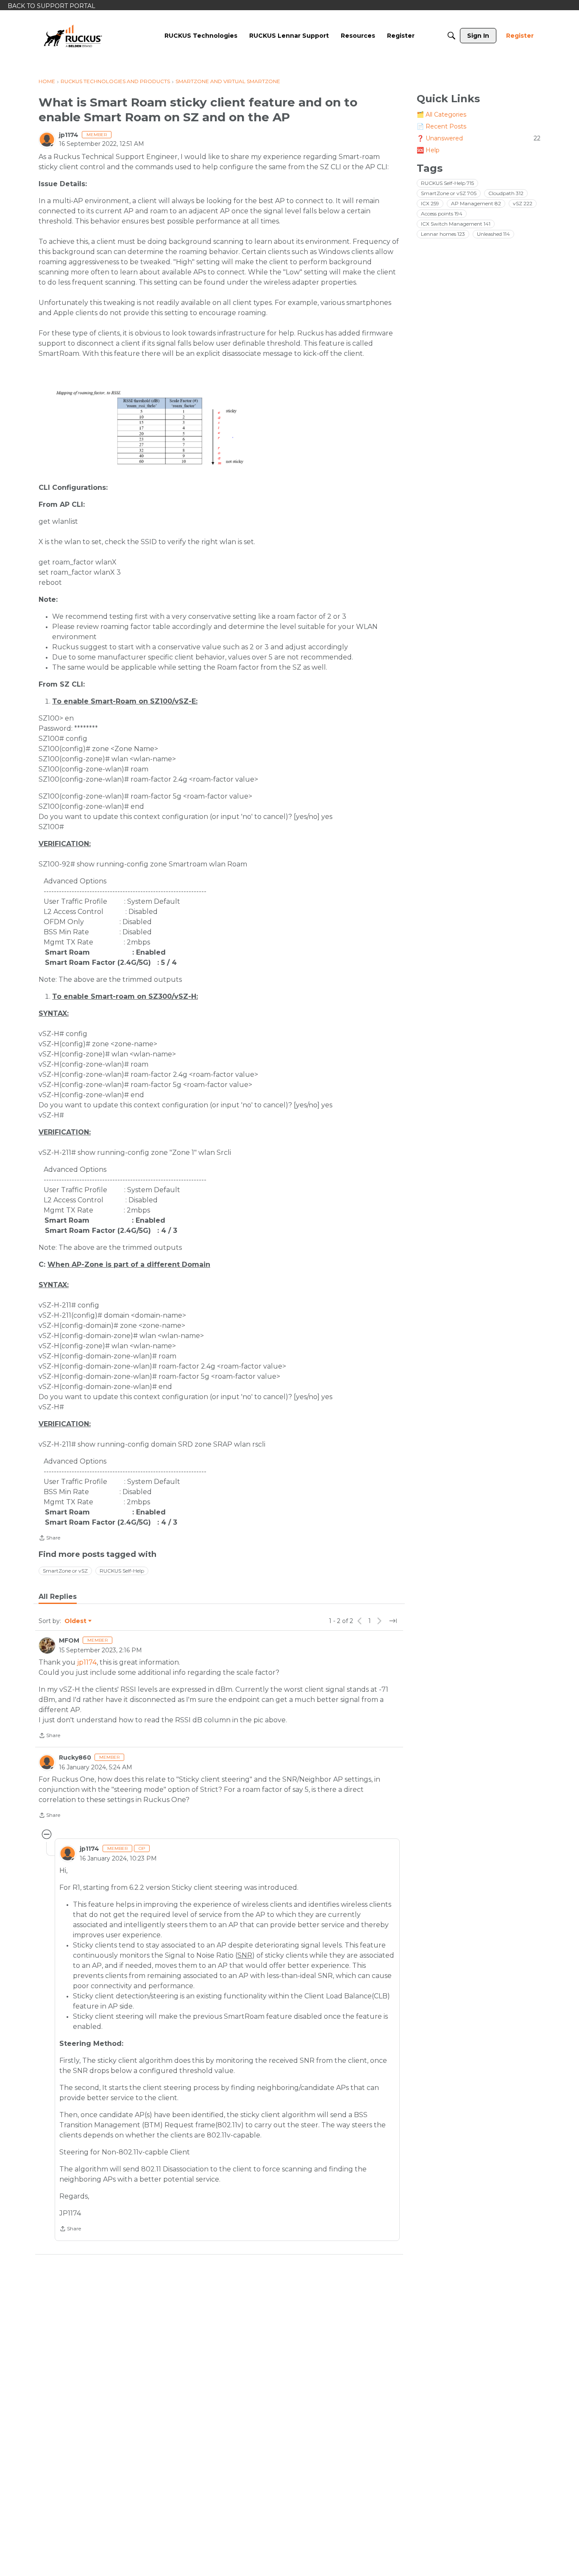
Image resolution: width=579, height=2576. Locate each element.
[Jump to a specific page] (393, 1621)
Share (49, 1539)
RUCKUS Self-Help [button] (122, 1571)
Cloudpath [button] (506, 193)
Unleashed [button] (493, 234)
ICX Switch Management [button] (456, 224)
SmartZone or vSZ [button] (65, 1571)
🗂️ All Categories (441, 115)
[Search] (451, 36)
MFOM (69, 1640)
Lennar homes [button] (443, 234)
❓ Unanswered (479, 138)
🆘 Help (428, 150)
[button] (183, 428)
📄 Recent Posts (441, 126)
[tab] (58, 1597)
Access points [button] (442, 214)
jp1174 (69, 135)
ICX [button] (430, 203)
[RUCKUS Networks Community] (73, 36)
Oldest (76, 1621)
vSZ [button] (523, 203)
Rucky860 (75, 1757)
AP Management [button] (476, 203)
